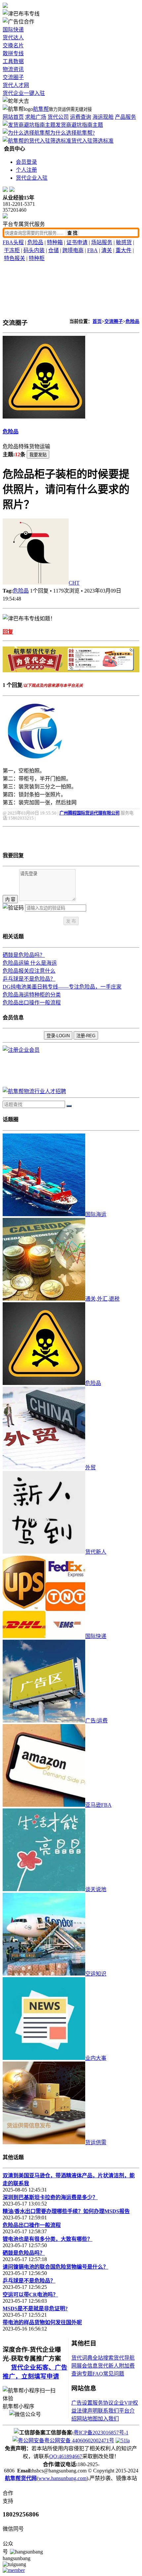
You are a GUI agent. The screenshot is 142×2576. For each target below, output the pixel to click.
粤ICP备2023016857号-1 (101, 2433)
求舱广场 (36, 117)
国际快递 (13, 30)
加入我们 (108, 2419)
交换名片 (13, 45)
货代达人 (13, 38)
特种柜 (37, 258)
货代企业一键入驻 (24, 93)
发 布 (71, 921)
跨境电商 (73, 250)
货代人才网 (16, 85)
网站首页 (13, 117)
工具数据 (13, 61)
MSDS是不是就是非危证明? (35, 2309)
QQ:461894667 (66, 2456)
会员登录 (26, 162)
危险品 (35, 242)
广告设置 (82, 2403)
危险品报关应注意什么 (29, 971)
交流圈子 (13, 77)
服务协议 (103, 2403)
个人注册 (26, 170)
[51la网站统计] (123, 2441)
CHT (74, 583)
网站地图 (87, 2419)
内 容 (10, 899)
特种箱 (55, 242)
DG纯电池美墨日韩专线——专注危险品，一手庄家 (62, 987)
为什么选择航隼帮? (72, 133)
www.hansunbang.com (62, 2478)
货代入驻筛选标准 (92, 141)
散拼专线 (13, 53)
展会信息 (87, 2366)
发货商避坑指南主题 (79, 125)
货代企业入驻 (32, 178)
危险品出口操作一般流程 (32, 1003)
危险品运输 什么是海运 (30, 963)
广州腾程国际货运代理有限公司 (89, 813)
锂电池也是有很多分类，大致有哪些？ (48, 2239)
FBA (92, 250)
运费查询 (81, 117)
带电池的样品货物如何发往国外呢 (42, 2322)
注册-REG (86, 1036)
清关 (107, 250)
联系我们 (108, 2411)
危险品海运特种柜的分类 (32, 995)
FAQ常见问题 (108, 2374)
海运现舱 (103, 117)
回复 (8, 632)
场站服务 (102, 242)
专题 (87, 2374)
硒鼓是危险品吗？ (24, 955)
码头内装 (34, 250)
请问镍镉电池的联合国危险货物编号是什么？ (55, 2267)
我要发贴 (38, 455)
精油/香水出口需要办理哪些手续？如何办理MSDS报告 (66, 2211)
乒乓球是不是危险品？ (29, 979)
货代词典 (82, 2358)
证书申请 (77, 242)
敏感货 (124, 242)
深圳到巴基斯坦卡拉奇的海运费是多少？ (50, 2197)
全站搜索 (103, 2358)
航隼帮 (41, 109)
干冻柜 (12, 250)
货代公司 (58, 117)
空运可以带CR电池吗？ (30, 2295)
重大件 (124, 250)
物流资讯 (13, 69)
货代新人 (108, 2366)
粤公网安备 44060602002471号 (79, 2441)
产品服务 (125, 117)
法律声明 (87, 2411)
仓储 (53, 250)
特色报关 (15, 258)
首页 (97, 321)
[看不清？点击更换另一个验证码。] (13, 907)
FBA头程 (13, 242)
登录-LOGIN (58, 1036)
